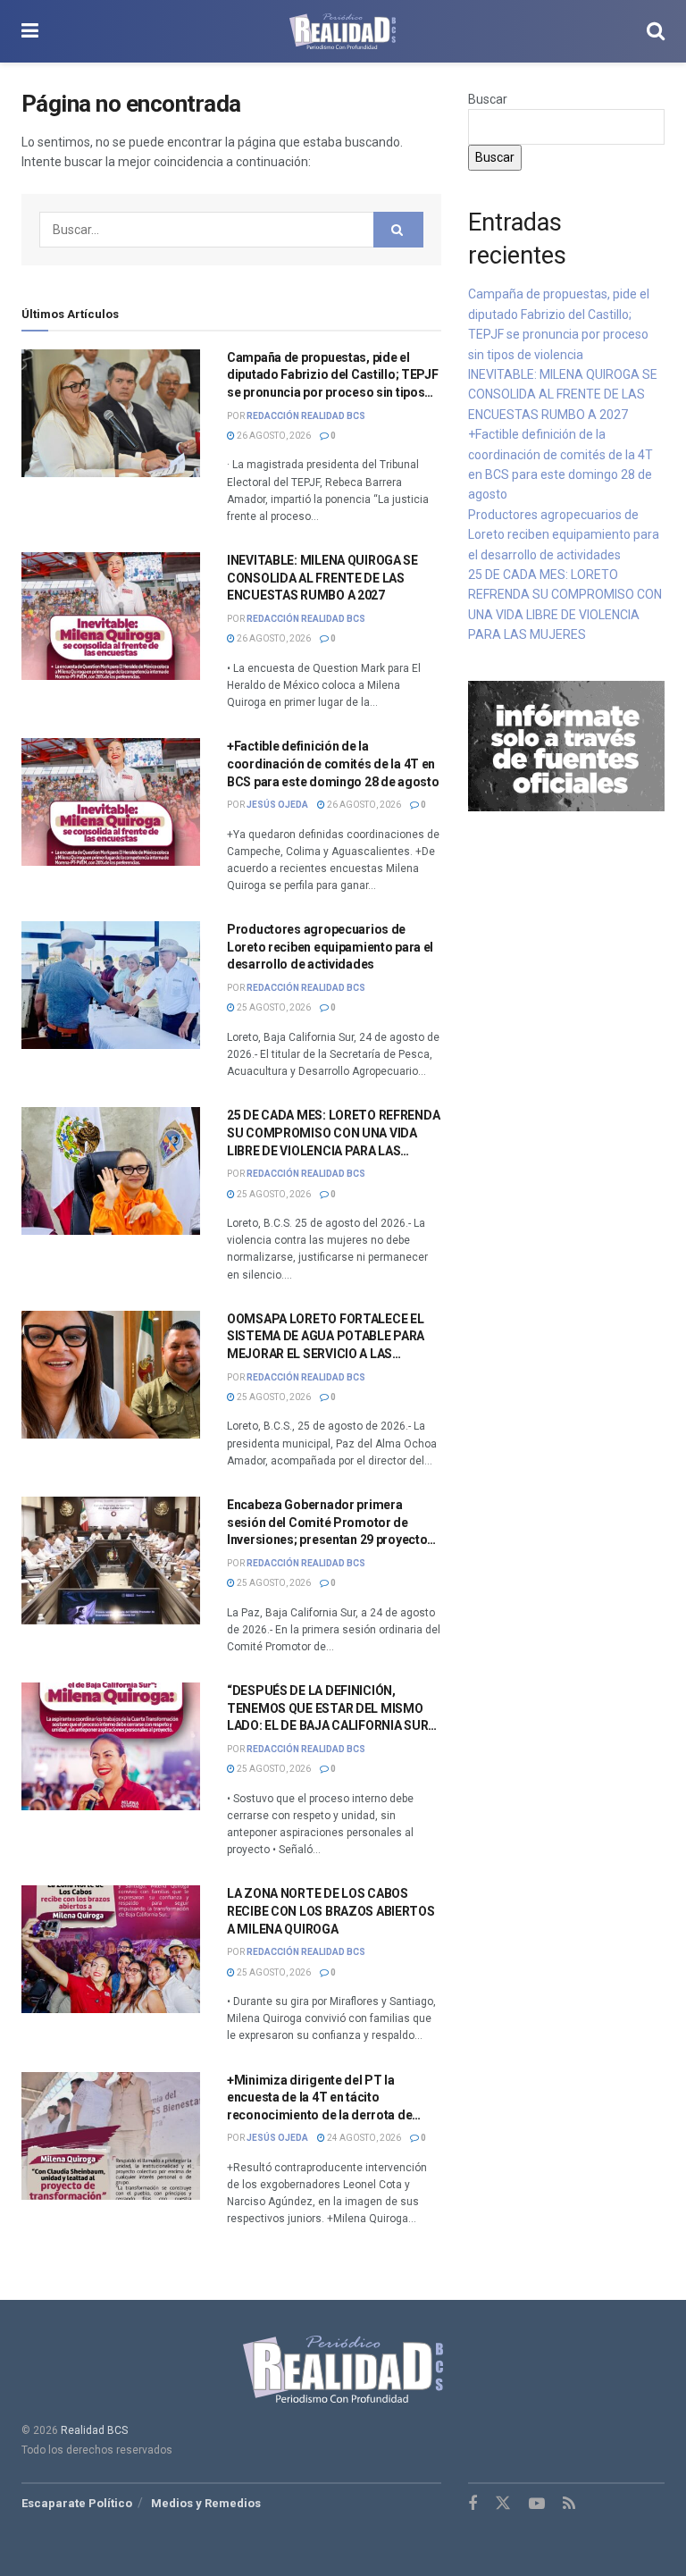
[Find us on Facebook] (473, 2504)
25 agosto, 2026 (273, 1007)
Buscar (488, 99)
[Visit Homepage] (343, 31)
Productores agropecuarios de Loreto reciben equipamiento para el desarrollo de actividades (330, 947)
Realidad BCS (94, 2430)
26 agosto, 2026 (273, 436)
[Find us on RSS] (569, 2504)
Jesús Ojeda (277, 805)
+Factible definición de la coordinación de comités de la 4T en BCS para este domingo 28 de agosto (333, 764)
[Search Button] (656, 31)
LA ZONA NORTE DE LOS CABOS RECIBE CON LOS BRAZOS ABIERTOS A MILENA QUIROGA (331, 1911)
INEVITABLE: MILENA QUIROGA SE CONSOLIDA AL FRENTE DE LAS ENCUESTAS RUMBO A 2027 (322, 578)
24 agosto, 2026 (363, 2138)
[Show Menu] (30, 31)
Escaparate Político (77, 2503)
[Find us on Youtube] (537, 2504)
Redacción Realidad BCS (306, 416)
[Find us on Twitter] (503, 2504)
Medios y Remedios (206, 2503)
